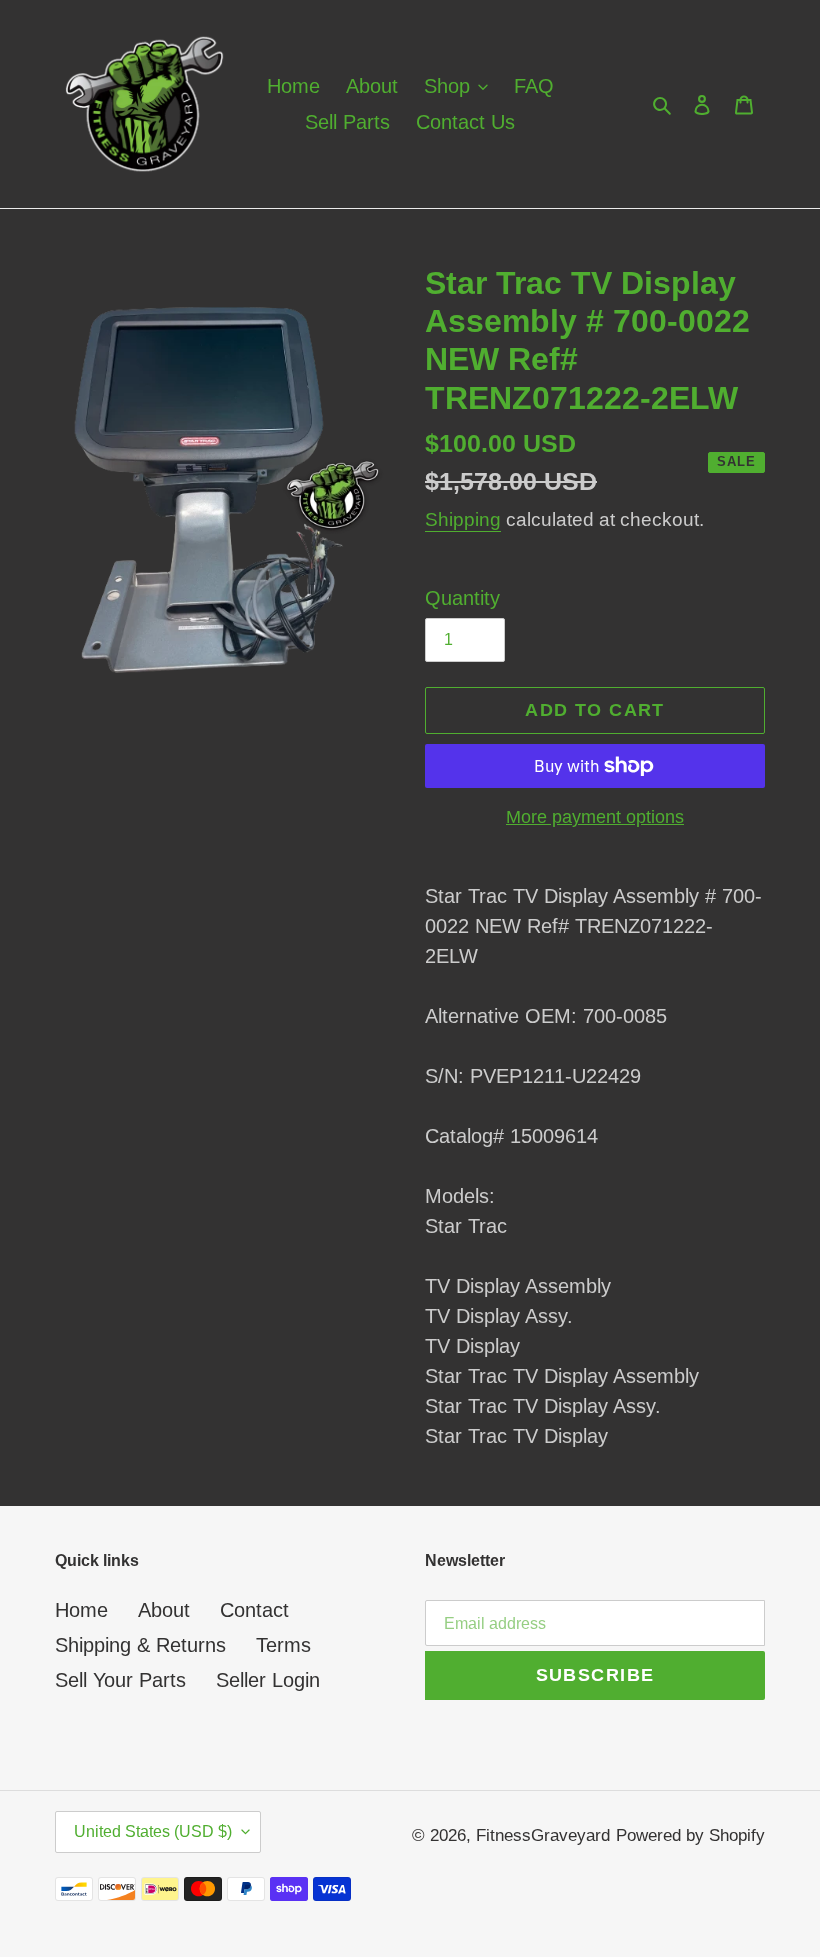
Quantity (462, 598)
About (164, 1610)
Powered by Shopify (690, 1835)
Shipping (463, 519)
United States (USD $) (153, 1831)
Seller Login (268, 1680)
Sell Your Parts (120, 1680)
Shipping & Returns (140, 1645)
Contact (254, 1610)
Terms (283, 1645)
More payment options (595, 817)
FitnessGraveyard (543, 1835)
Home (81, 1610)
